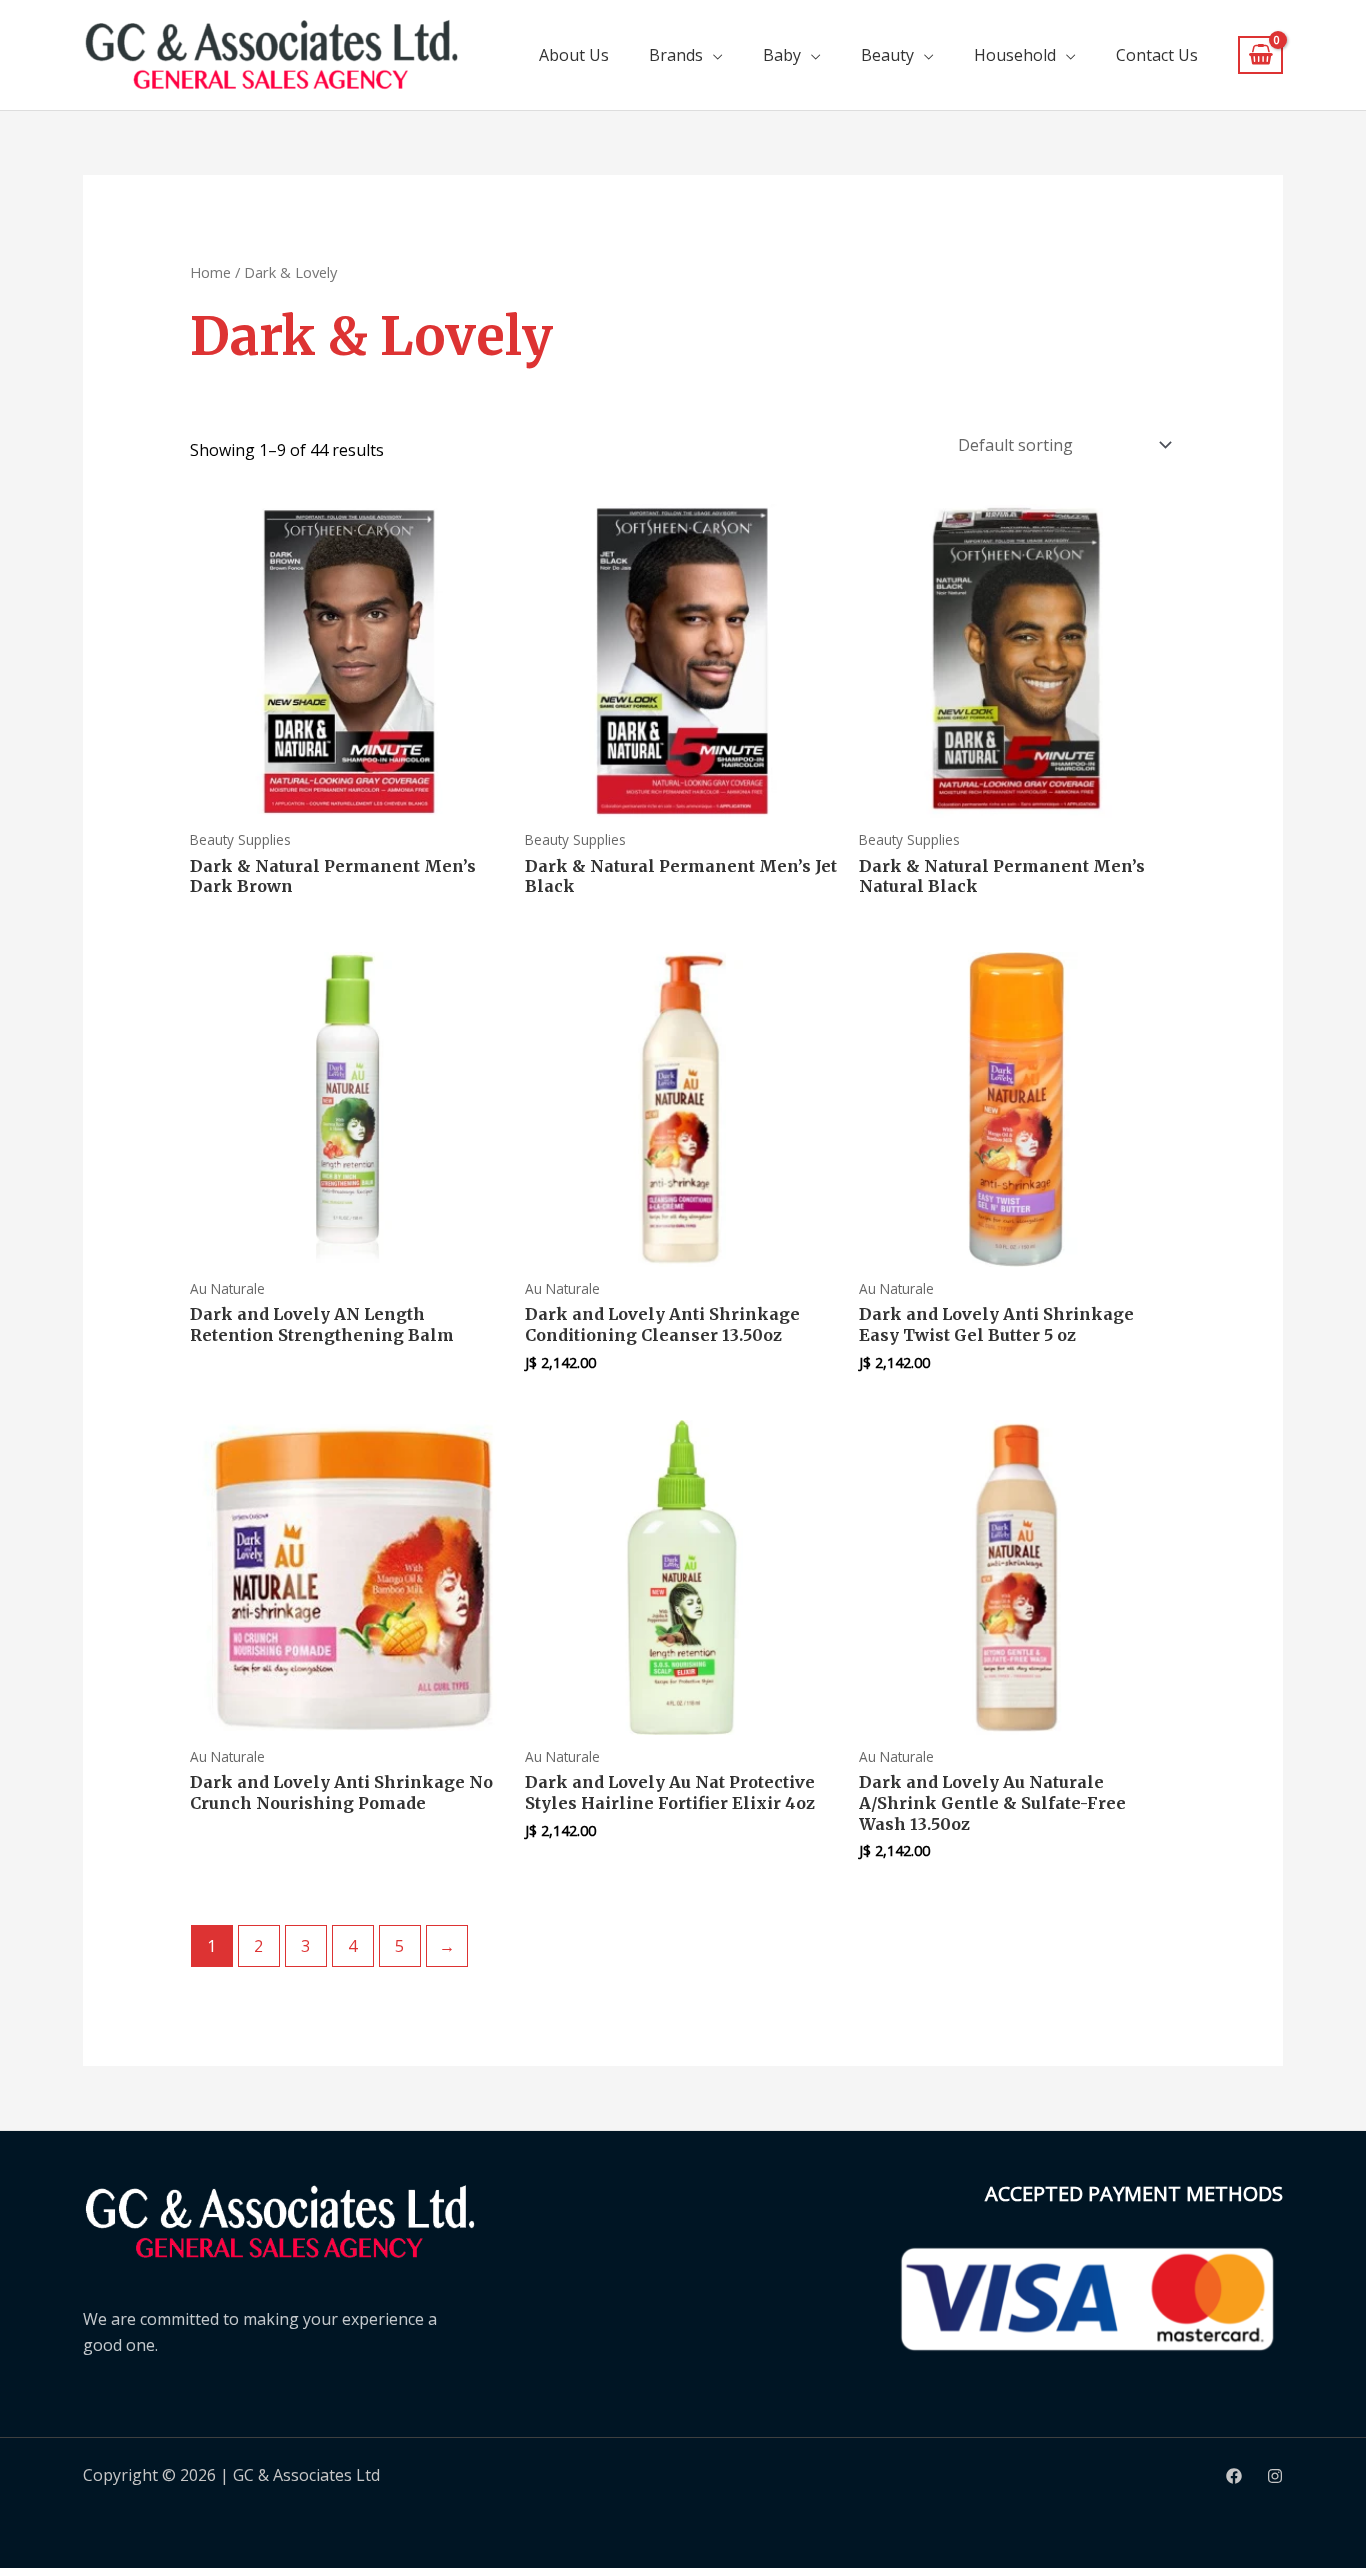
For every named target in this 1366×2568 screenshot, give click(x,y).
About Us (574, 55)
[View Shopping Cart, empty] (1260, 55)
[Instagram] (1275, 2476)
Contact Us (1157, 55)
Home (210, 272)
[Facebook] (1234, 2476)
